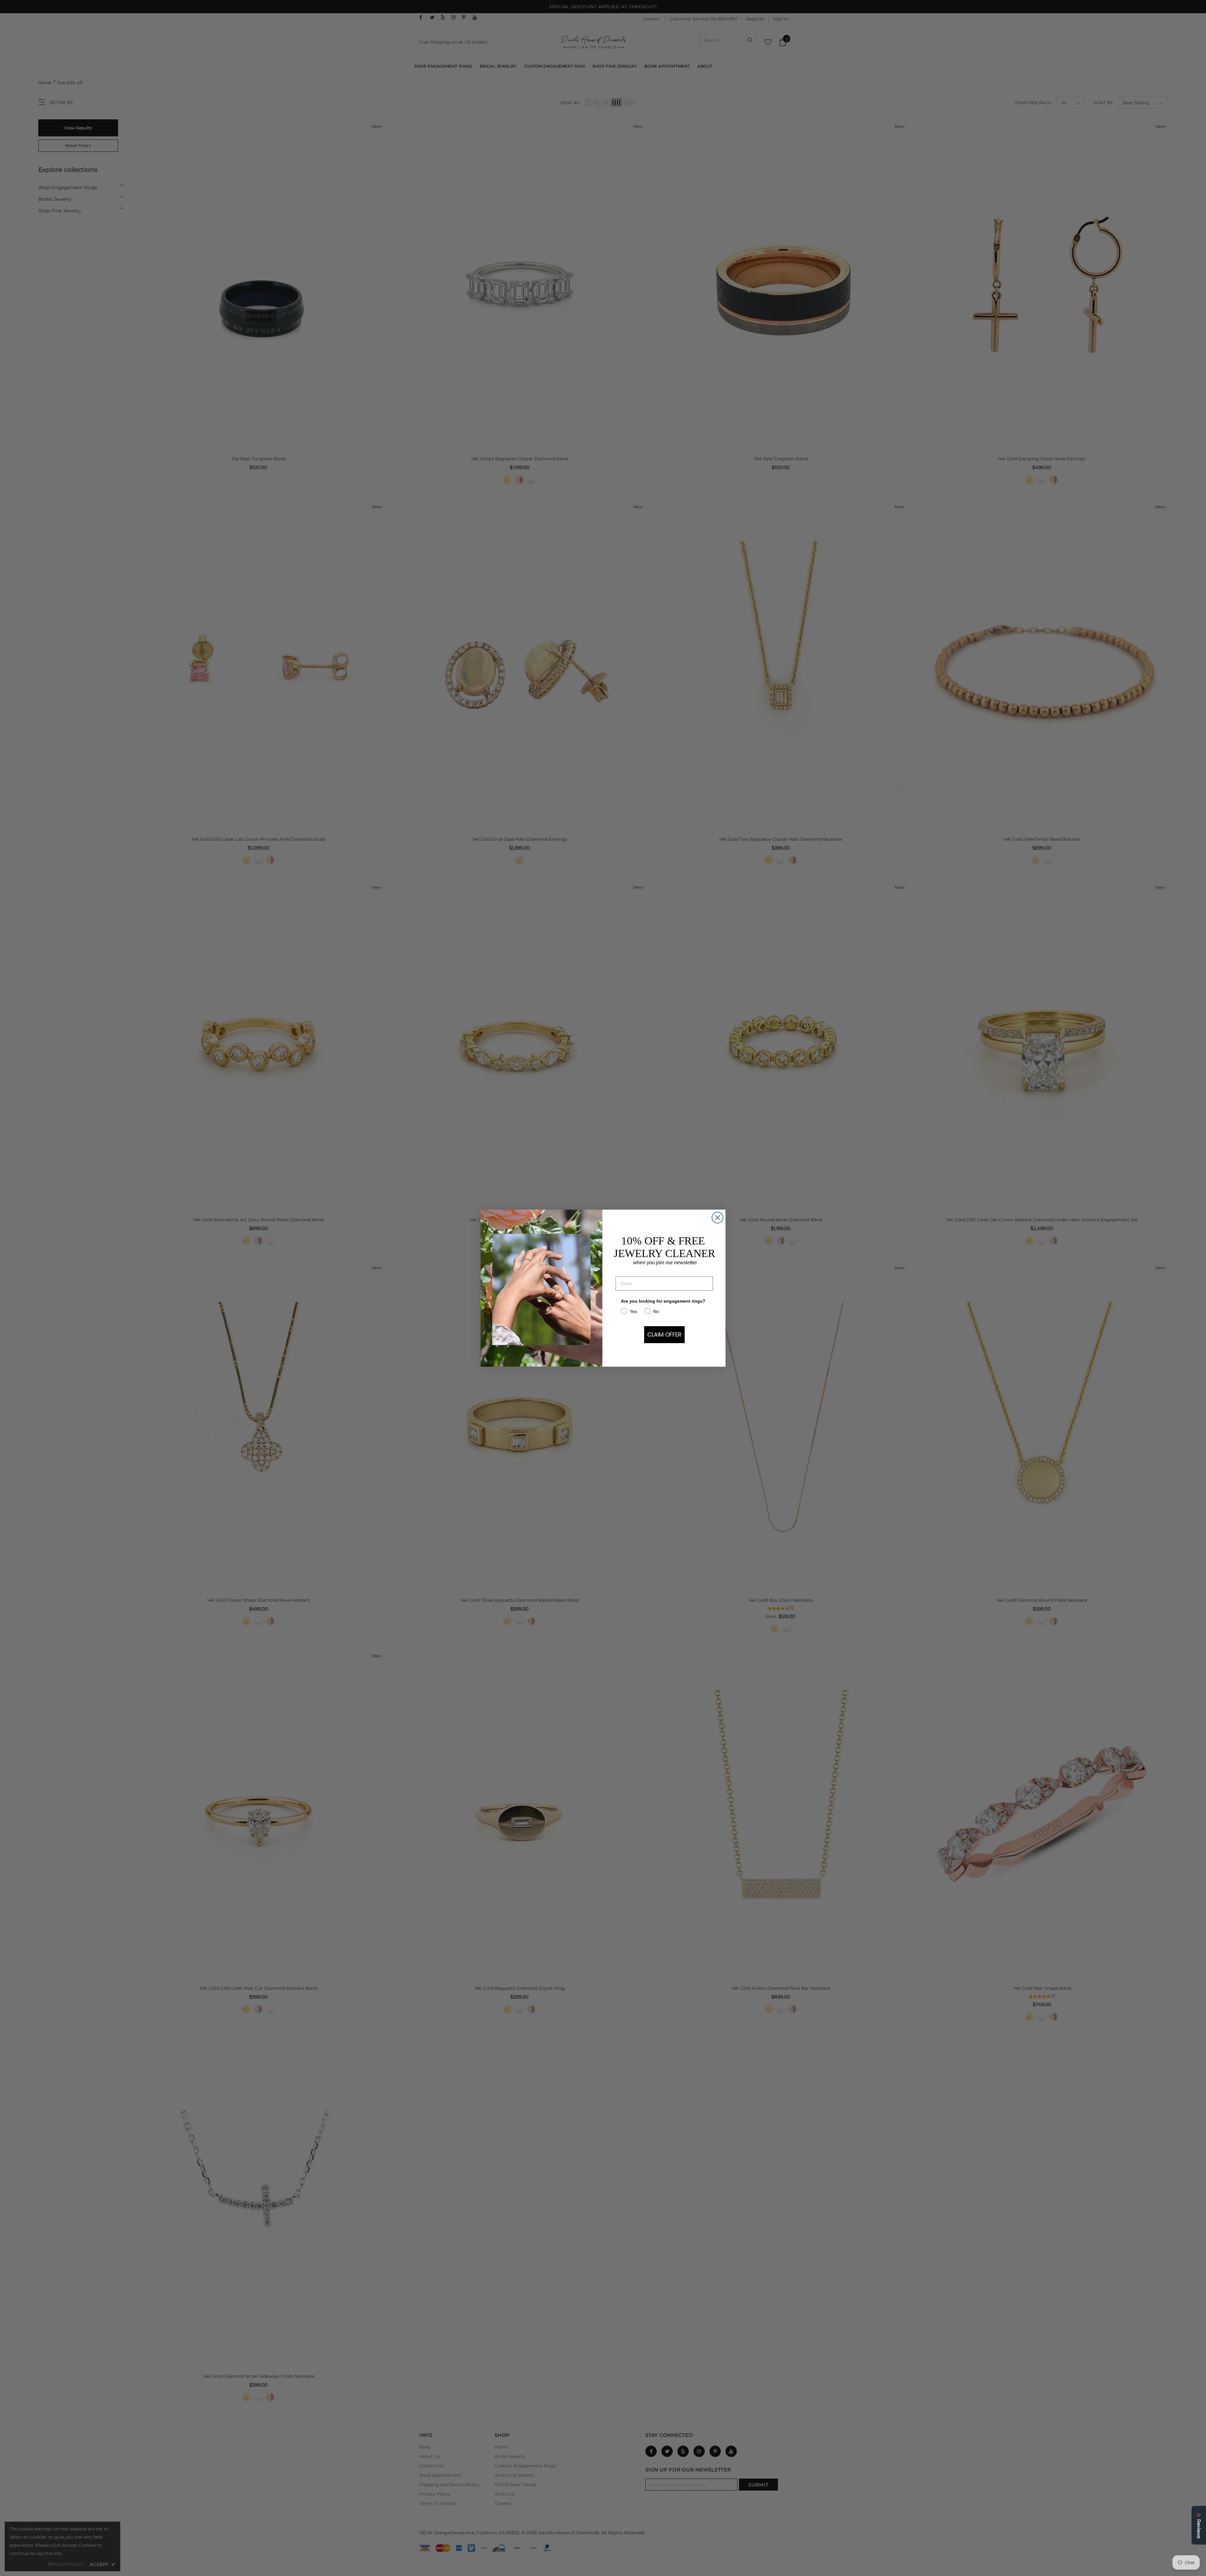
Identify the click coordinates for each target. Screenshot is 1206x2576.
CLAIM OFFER (664, 1334)
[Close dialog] (717, 1218)
